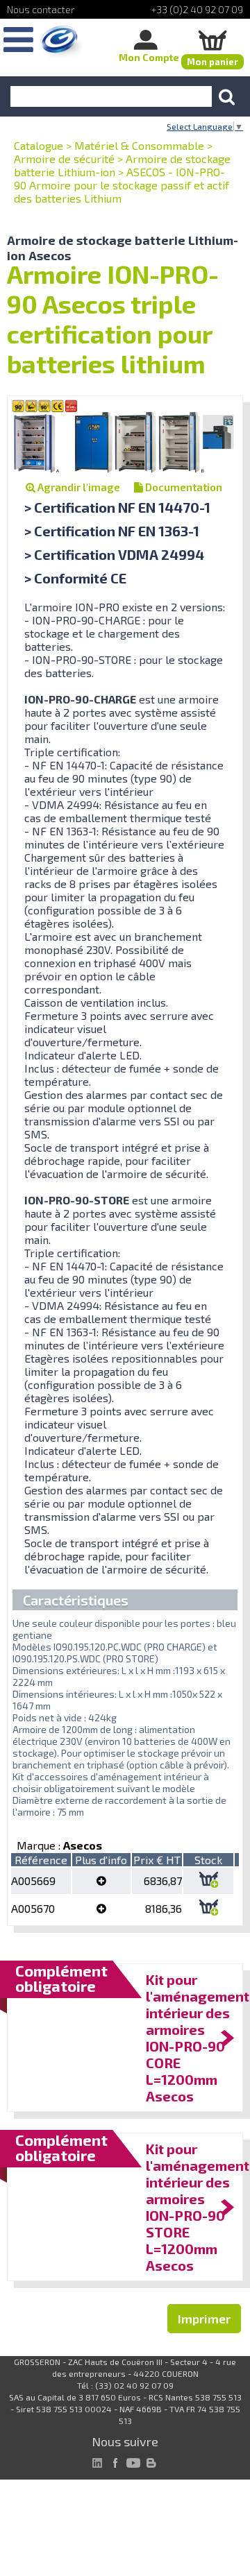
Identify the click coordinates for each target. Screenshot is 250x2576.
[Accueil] (61, 42)
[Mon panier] (212, 40)
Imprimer (204, 2319)
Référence (41, 1860)
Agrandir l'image (78, 487)
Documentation (183, 487)
